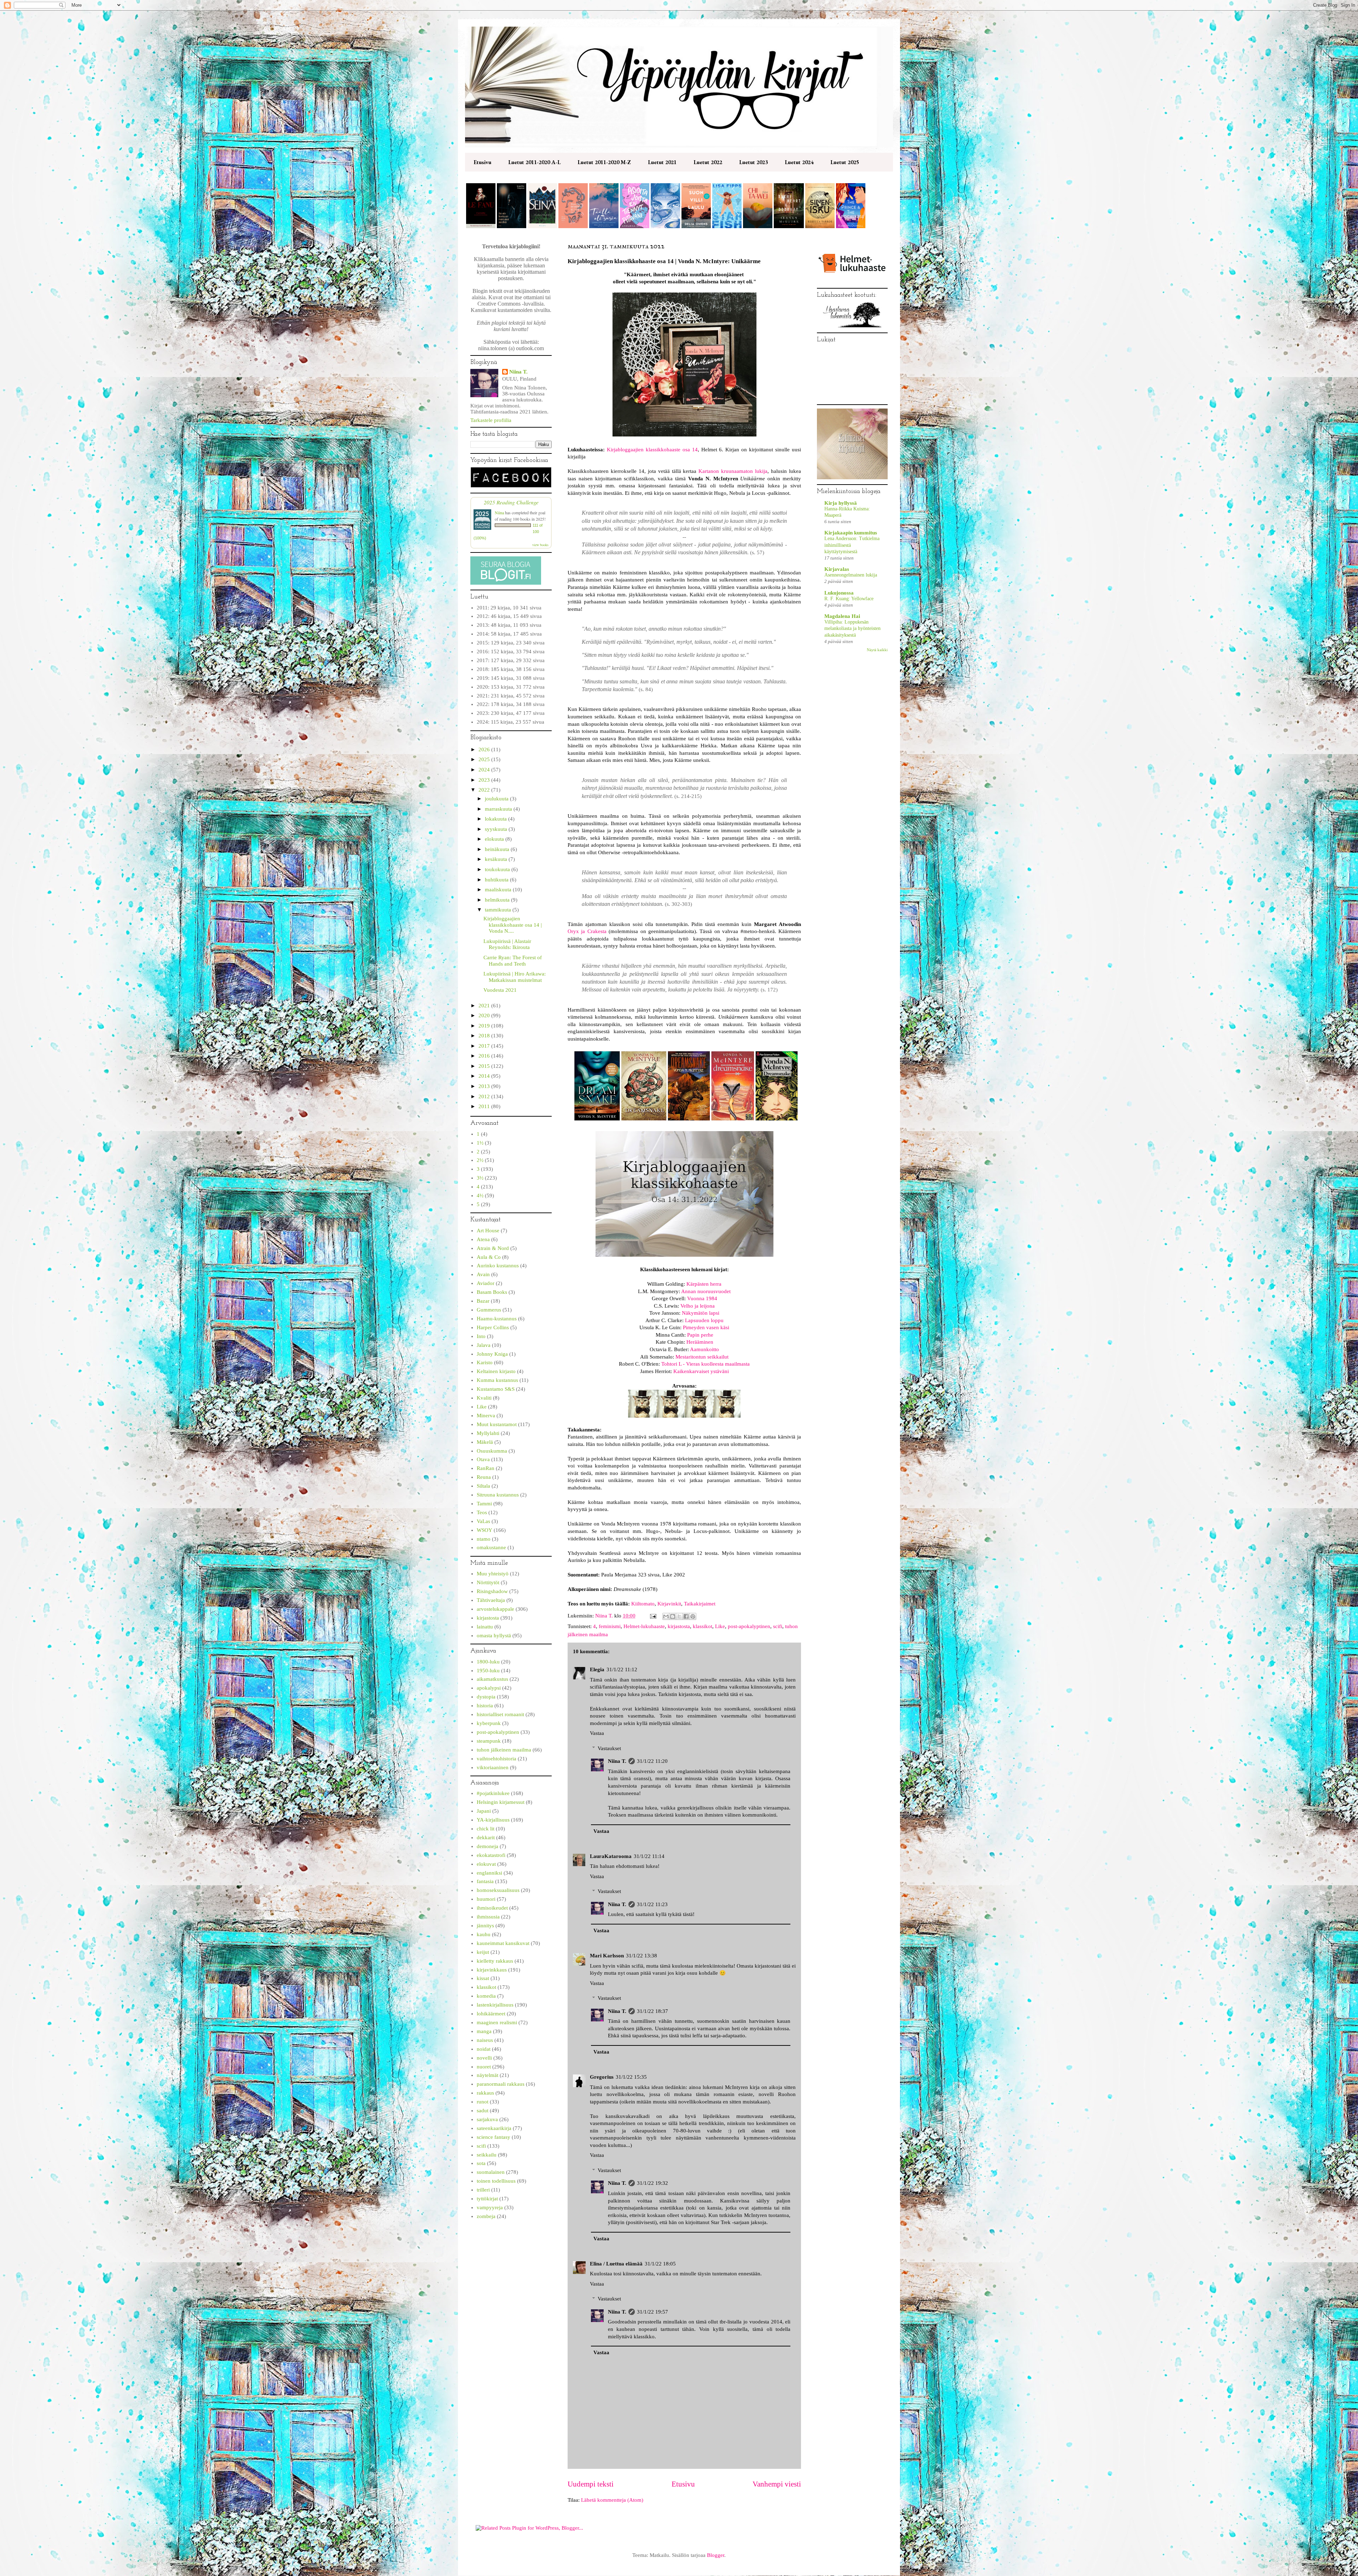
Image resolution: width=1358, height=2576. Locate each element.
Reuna (484, 1477)
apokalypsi (489, 1688)
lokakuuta (497, 819)
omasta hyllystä (494, 1636)
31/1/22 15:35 (631, 2077)
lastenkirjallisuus (495, 2005)
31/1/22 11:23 (652, 1904)
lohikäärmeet (491, 2014)
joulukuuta (497, 799)
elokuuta (495, 839)
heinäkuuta (498, 849)
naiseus (485, 2040)
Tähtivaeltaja (491, 1600)
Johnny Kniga (492, 1354)
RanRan (486, 1468)
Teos (482, 1512)
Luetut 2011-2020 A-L (534, 162)
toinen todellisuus (496, 2181)
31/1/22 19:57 (652, 2312)
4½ (480, 1196)
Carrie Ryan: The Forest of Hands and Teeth (513, 961)
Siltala (483, 1486)
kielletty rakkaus (495, 1961)
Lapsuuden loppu (704, 1320)
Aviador (486, 1283)
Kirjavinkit (669, 1604)
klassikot (703, 1626)
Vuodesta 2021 (500, 990)
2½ (480, 1160)
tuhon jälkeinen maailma (504, 1750)
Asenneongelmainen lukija (851, 575)
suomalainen (491, 2172)
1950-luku (488, 1671)
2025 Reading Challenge (511, 502)
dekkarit (486, 1837)
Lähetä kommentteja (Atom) (612, 2500)
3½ (480, 1178)
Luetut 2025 (845, 162)
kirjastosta (679, 1626)
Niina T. (617, 1761)
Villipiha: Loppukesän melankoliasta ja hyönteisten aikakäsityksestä (852, 628)
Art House (488, 1231)
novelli (484, 2058)
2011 (485, 1106)
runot (483, 2102)
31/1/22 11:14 (649, 1856)
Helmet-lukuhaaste (644, 1626)
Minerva (486, 1416)
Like (720, 1626)
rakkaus (485, 2093)
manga (484, 2031)
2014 (485, 1076)
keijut (483, 1952)
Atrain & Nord (493, 1248)
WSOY (484, 1530)
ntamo (484, 1539)
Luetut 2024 (799, 162)
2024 (485, 770)
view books (540, 545)
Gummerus (489, 1310)
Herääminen (700, 1342)
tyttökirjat (487, 2199)
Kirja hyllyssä (841, 503)
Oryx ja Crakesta (587, 931)
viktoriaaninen (493, 1767)
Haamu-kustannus (497, 1319)
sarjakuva (487, 2119)
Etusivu (482, 162)
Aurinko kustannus (498, 1266)
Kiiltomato (643, 1604)
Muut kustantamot (497, 1424)
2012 (485, 1096)
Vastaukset (609, 1748)
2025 (485, 759)
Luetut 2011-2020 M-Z (604, 162)
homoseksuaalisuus (498, 1890)
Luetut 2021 (662, 162)
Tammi (484, 1504)
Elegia (597, 1669)
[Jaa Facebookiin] (686, 1616)
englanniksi (489, 1873)
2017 (485, 1046)
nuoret (484, 2067)
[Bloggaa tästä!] (673, 1616)
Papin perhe (700, 1335)
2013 (485, 1086)
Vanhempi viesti (777, 2484)
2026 (485, 749)
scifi (778, 1626)
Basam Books (492, 1292)
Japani (484, 1811)
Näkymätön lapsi (701, 1313)
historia (485, 1706)
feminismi (610, 1626)
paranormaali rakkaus (501, 2084)
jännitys (485, 1926)
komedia (486, 1996)
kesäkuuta (497, 859)
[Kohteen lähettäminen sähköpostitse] (666, 1616)
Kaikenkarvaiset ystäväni (701, 1371)
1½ (480, 1143)
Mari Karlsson (607, 1956)
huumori (486, 1899)
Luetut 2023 (753, 162)
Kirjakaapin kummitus (851, 533)
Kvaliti (484, 1398)
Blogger (716, 2555)
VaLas (483, 1521)
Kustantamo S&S (496, 1389)
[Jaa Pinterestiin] (693, 1616)
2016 (485, 1056)
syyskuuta (497, 829)
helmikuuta (498, 900)
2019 (485, 1026)
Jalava (484, 1345)
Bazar (483, 1301)
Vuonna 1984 (702, 1298)
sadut (483, 2111)
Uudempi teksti (591, 2484)
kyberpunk (489, 1723)
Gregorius (602, 2077)
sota (481, 2163)
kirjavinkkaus (492, 1970)
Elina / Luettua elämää (616, 2264)
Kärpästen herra (704, 1284)
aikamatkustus (492, 1679)
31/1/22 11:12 (622, 1669)
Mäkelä (485, 1442)
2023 (485, 780)
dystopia (486, 1697)
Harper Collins (493, 1327)
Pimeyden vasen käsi (706, 1327)
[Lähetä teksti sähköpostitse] (652, 1616)
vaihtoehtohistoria (497, 1759)
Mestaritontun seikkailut (702, 1357)
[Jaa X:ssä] (679, 1616)
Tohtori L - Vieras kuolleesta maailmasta (706, 1364)
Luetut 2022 (708, 162)
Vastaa (597, 1733)
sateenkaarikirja (494, 2128)
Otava (483, 1459)
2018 (485, 1036)
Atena (483, 1239)
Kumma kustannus (497, 1380)
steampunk (489, 1741)
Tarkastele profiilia (491, 420)
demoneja (488, 1846)
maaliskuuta (499, 890)
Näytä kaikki (877, 650)
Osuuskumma (492, 1451)
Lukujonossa (839, 593)
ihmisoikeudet (492, 1908)
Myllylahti (488, 1433)
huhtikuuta (497, 880)
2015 (485, 1066)
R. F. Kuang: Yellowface (849, 599)
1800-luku (488, 1662)
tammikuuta (499, 910)
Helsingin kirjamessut (501, 1802)
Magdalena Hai (842, 616)
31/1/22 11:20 (652, 1761)
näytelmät (488, 2075)
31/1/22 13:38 (642, 1956)
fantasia (485, 1881)
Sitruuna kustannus (498, 1495)
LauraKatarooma (611, 1856)
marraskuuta (499, 809)
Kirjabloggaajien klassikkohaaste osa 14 (652, 450)
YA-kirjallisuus (493, 1820)
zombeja (486, 2216)
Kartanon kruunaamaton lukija (733, 471)
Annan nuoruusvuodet (706, 1291)
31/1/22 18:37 (652, 2011)
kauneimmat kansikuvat (503, 1943)
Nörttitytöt (488, 1582)
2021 (485, 1006)
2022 (485, 790)
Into (481, 1336)
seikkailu (487, 2155)
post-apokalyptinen (749, 1626)
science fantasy (494, 2137)
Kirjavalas (837, 569)
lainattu (485, 1627)
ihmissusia (488, 1917)
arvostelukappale (495, 1609)
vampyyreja (490, 2207)
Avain (483, 1274)
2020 (485, 1015)
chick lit (486, 1829)
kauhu (484, 1934)
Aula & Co (489, 1257)
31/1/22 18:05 (660, 2264)
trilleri (483, 2190)
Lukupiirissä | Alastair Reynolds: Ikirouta (507, 944)
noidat (484, 2049)
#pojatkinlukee (493, 1793)
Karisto (485, 1362)
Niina (499, 513)
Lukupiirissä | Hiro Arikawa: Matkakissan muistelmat (515, 977)
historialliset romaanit (500, 1714)
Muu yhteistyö (493, 1574)
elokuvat (486, 1864)
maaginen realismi (497, 2022)
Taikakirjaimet (700, 1604)
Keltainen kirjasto (496, 1371)
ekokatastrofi (491, 1855)
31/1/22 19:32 (652, 2183)
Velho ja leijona (698, 1306)
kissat (483, 1978)
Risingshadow (492, 1591)
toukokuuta (498, 869)
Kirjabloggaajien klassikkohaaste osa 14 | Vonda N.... (513, 925)
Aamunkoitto (704, 1349)
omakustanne (491, 1547)
